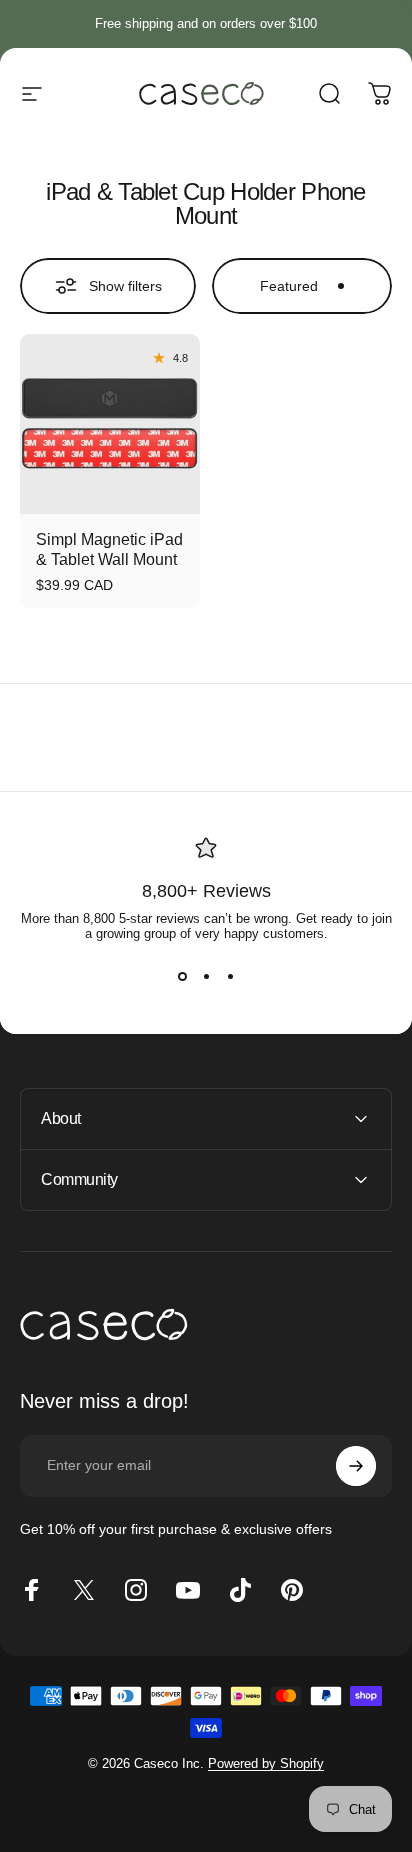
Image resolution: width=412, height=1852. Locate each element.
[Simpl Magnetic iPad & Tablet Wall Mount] (110, 424)
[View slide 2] (206, 977)
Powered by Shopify (266, 1763)
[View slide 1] (182, 977)
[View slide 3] (230, 977)
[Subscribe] (356, 1466)
